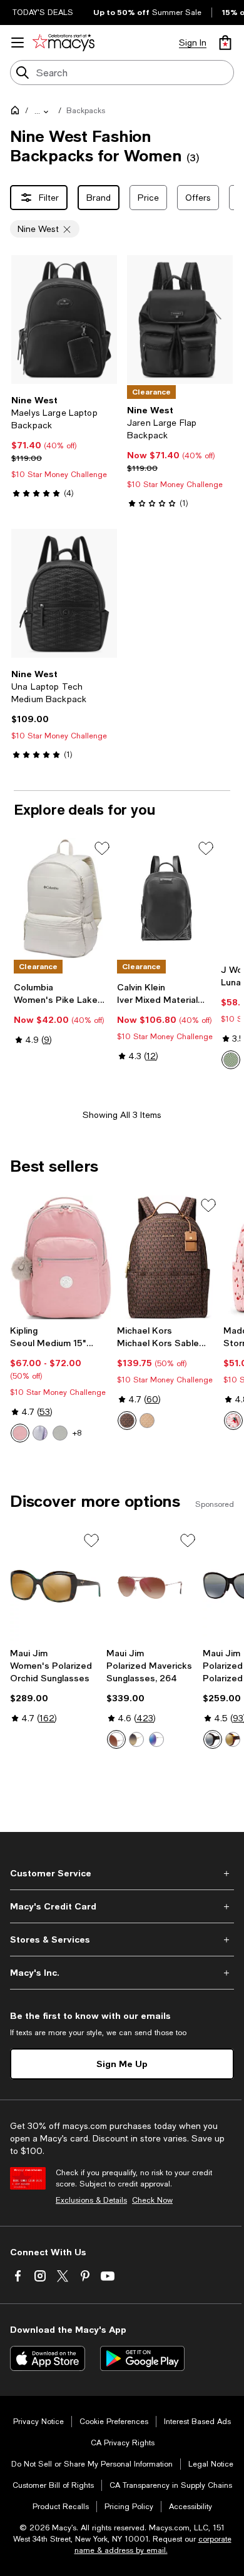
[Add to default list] (102, 848)
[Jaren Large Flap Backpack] (180, 319)
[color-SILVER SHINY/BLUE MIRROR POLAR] (156, 1739)
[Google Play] (142, 2358)
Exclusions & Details (91, 2200)
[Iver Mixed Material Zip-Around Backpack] (166, 898)
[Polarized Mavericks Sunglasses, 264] (152, 1586)
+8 (77, 1433)
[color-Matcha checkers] (231, 1060)
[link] (64, 446)
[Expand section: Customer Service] (122, 1873)
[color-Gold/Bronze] (136, 1739)
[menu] (18, 43)
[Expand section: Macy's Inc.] (122, 1973)
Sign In (193, 43)
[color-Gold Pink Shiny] (116, 1739)
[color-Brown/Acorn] (127, 1421)
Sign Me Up (122, 2064)
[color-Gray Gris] (60, 1433)
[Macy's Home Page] (64, 43)
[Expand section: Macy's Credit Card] (122, 1906)
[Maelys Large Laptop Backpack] (64, 319)
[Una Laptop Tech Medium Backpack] (64, 593)
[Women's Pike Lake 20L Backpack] (63, 898)
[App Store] (48, 2358)
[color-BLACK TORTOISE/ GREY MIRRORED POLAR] (213, 1739)
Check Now (152, 2200)
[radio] (231, 1060)
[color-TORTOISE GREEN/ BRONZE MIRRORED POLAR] (233, 1739)
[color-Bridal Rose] (20, 1433)
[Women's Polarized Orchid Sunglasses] (56, 1586)
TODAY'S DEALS (43, 13)
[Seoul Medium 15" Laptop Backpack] (61, 1257)
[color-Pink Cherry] (233, 1421)
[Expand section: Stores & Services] (122, 1940)
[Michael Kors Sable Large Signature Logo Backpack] (168, 1257)
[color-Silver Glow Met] (40, 1433)
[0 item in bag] (225, 43)
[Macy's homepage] (18, 113)
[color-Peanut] (147, 1421)
